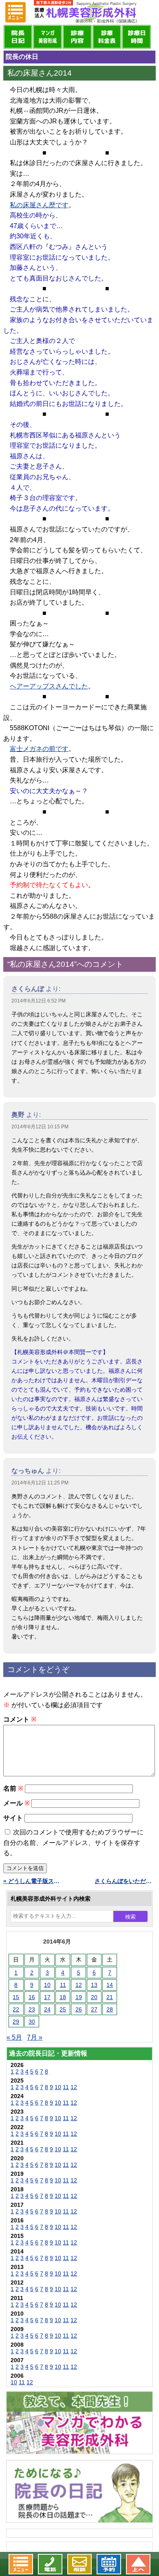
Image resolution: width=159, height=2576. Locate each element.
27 (94, 2009)
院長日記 (18, 37)
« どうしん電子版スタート (34, 1881)
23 (32, 2009)
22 (16, 2009)
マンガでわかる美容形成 (47, 37)
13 (94, 1985)
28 (110, 2009)
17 (47, 1997)
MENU (15, 12)
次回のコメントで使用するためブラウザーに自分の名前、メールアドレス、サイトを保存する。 (73, 1843)
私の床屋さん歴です (39, 205)
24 (47, 2009)
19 (79, 1997)
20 (94, 1997)
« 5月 (14, 2037)
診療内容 (77, 37)
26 (79, 2009)
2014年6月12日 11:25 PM (40, 1483)
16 (32, 1997)
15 (16, 1997)
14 (110, 1985)
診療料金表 (107, 37)
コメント (20, 1719)
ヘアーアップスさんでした (49, 686)
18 (63, 1997)
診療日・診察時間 (136, 37)
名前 (13, 1788)
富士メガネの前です (39, 749)
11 (63, 1985)
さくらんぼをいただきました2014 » (125, 1881)
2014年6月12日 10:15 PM (40, 1127)
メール (17, 1803)
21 (110, 1997)
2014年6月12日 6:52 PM (39, 1001)
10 (47, 1985)
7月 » (35, 2037)
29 (16, 2022)
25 (63, 2009)
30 (32, 2022)
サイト (13, 1818)
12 (79, 1985)
